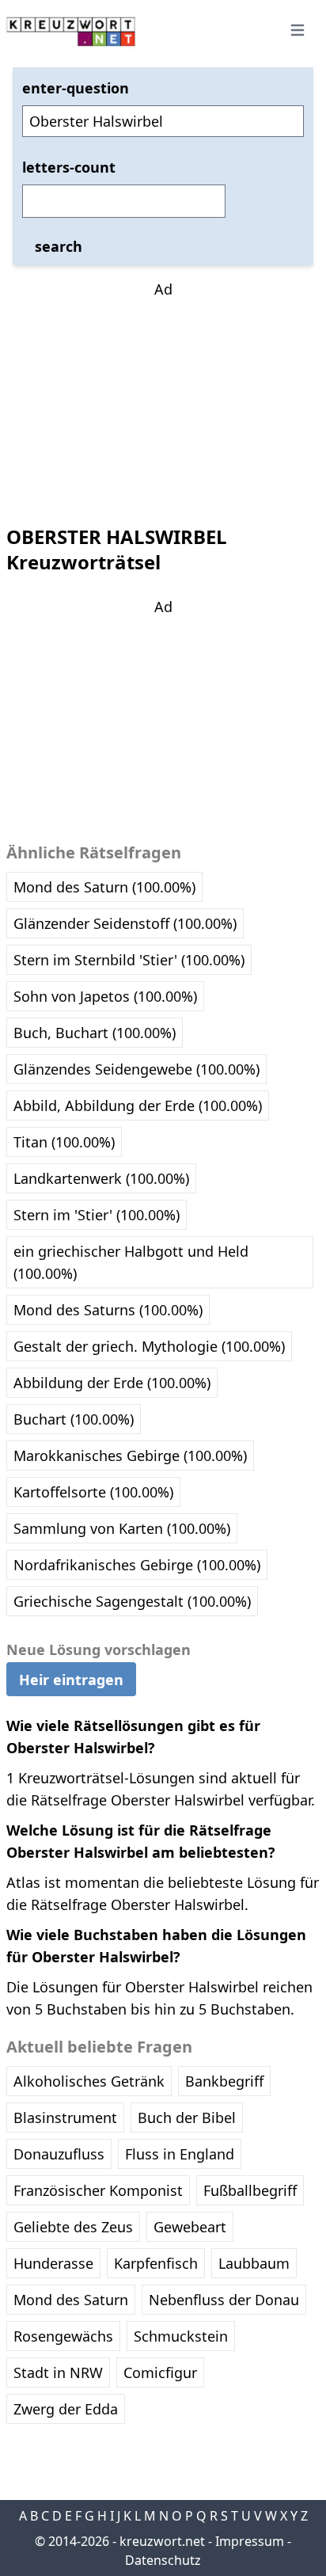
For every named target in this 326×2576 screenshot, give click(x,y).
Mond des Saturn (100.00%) (104, 887)
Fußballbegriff (250, 2190)
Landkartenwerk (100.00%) (101, 1178)
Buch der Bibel (187, 2117)
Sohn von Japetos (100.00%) (105, 996)
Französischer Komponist (98, 2190)
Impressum (250, 2541)
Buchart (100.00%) (74, 1419)
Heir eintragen (71, 1680)
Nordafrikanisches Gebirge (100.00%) (137, 1565)
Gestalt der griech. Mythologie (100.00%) (149, 1346)
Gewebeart (190, 2227)
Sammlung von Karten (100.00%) (122, 1528)
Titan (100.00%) (64, 1142)
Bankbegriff (224, 2081)
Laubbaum (254, 2263)
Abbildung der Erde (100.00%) (112, 1383)
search (59, 246)
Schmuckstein (181, 2336)
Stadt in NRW (58, 2372)
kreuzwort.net (162, 2541)
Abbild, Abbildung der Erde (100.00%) (138, 1105)
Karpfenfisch (156, 2263)
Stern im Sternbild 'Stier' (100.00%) (129, 960)
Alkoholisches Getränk (89, 2081)
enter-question (76, 88)
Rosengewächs (63, 2336)
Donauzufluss (59, 2154)
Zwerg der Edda (66, 2409)
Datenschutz (163, 2560)
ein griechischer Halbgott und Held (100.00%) (131, 1262)
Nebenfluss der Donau (224, 2300)
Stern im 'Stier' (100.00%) (97, 1215)
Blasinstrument (65, 2117)
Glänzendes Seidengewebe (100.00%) (136, 1069)
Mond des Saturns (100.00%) (108, 1310)
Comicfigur (160, 2372)
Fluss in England (180, 2154)
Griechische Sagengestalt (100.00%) (132, 1601)
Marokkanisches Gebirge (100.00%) (130, 1455)
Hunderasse (53, 2263)
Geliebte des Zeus (73, 2227)
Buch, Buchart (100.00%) (95, 1033)
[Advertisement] (163, 399)
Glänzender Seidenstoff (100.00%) (125, 923)
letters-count (69, 167)
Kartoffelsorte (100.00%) (93, 1492)
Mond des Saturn (71, 2300)
